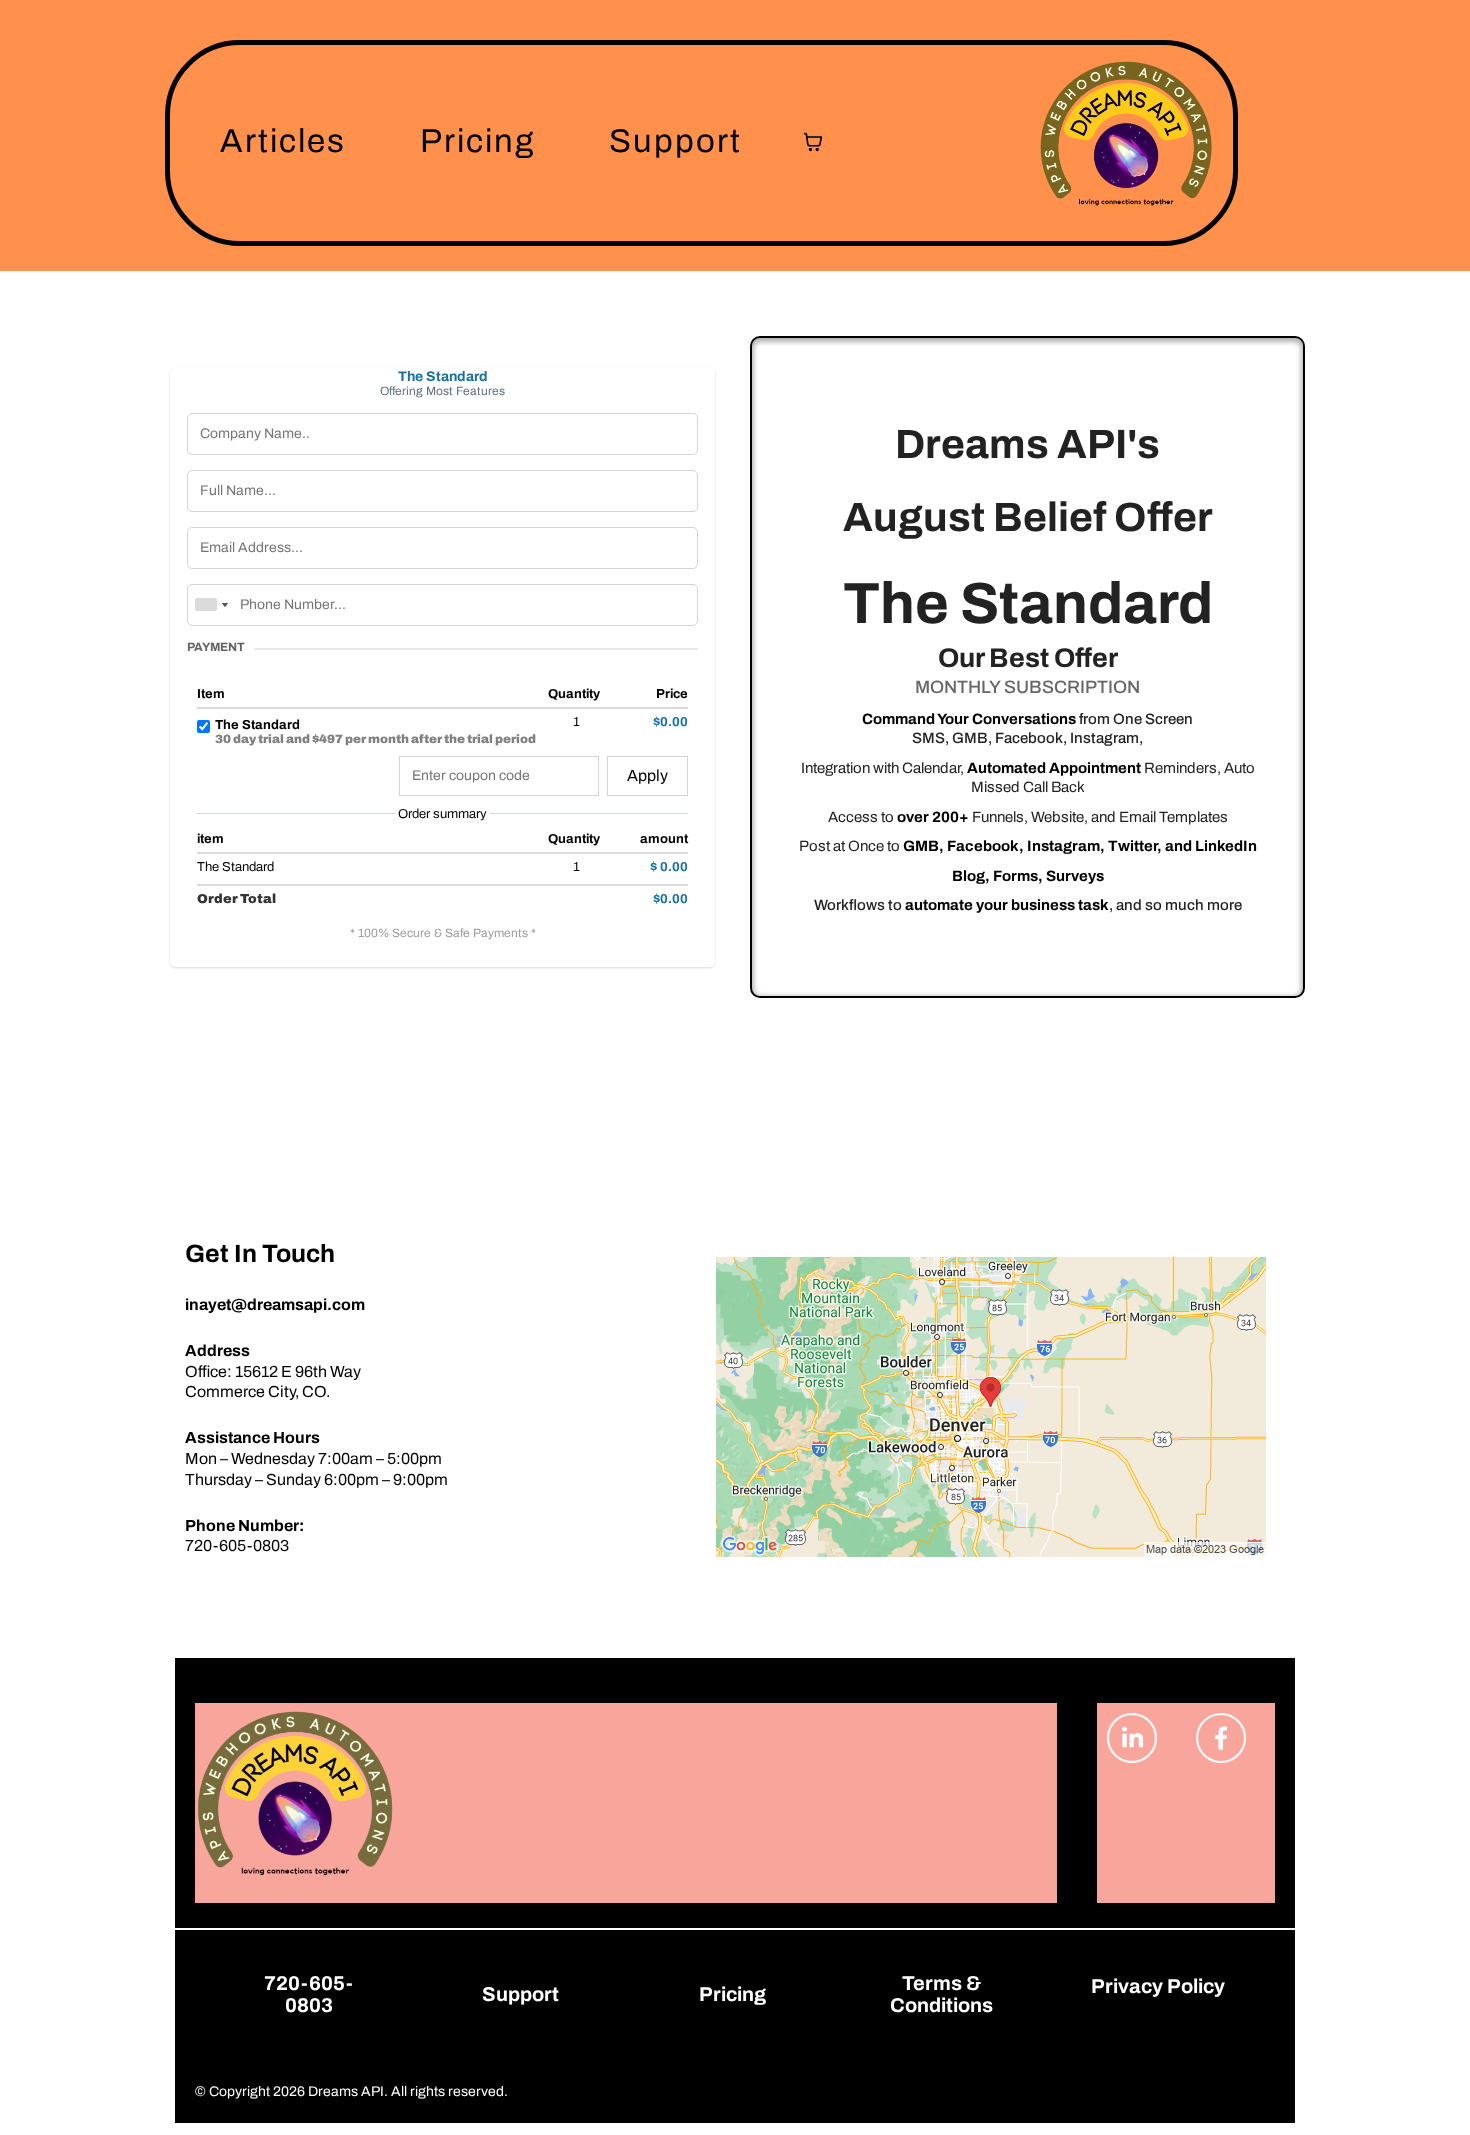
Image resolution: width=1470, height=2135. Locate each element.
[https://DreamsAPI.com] (1126, 142)
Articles (283, 141)
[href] (991, 1407)
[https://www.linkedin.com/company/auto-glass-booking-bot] (1141, 1738)
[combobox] (211, 605)
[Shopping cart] (813, 142)
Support (675, 141)
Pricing (477, 141)
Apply (647, 775)
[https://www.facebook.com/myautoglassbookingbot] (1230, 1738)
